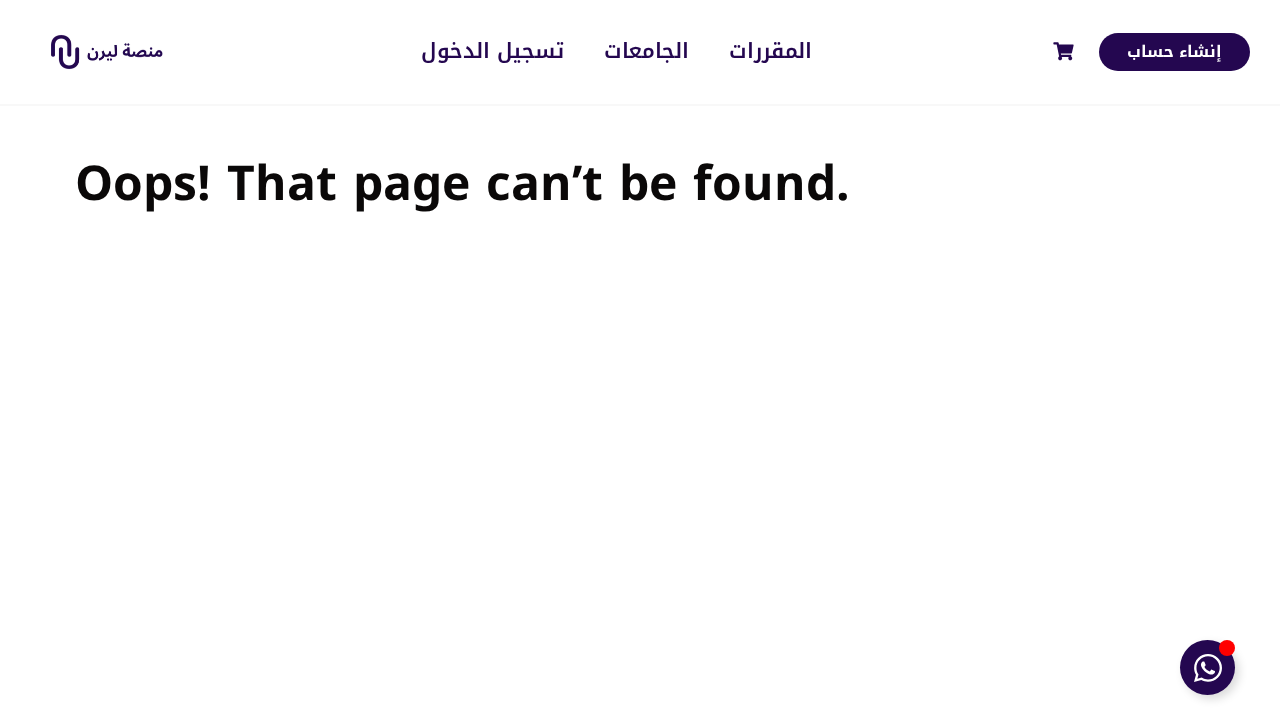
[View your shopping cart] (1066, 51)
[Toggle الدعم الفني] (1207, 667)
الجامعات (646, 51)
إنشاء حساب (1174, 51)
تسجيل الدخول (492, 51)
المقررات (770, 51)
